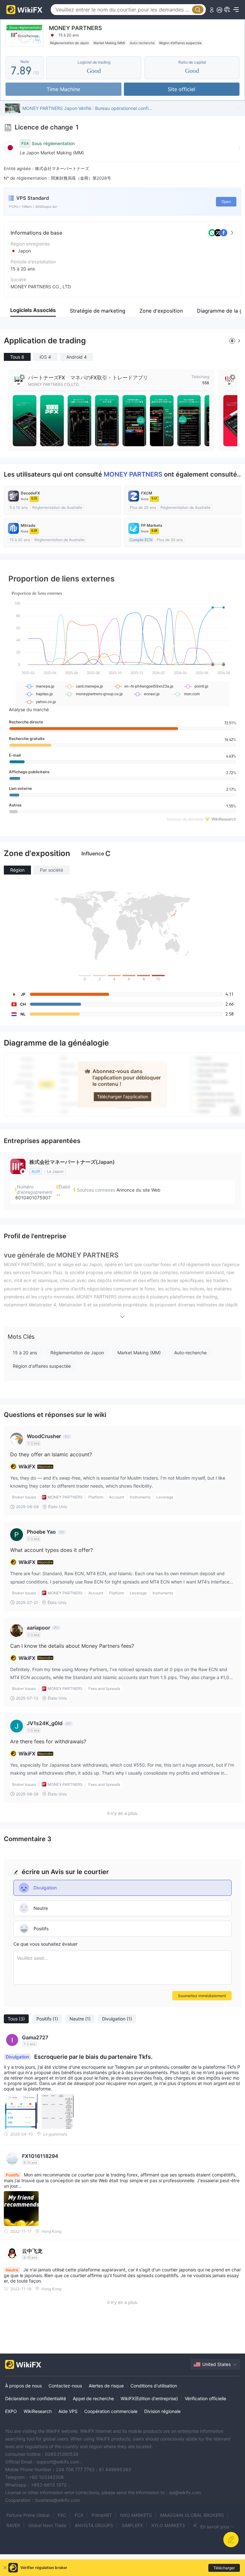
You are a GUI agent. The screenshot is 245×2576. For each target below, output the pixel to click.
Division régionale (162, 2411)
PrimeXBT (102, 2515)
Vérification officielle (205, 2398)
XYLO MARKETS (168, 2525)
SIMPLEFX (132, 2525)
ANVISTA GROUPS (94, 2525)
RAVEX (13, 2525)
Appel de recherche (93, 2398)
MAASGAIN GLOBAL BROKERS (192, 2515)
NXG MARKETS (136, 2515)
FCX (79, 2515)
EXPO (11, 2411)
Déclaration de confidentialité (36, 2398)
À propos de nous (23, 2386)
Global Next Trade (47, 2525)
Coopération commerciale (111, 2411)
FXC (62, 2515)
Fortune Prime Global (28, 2515)
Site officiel (182, 89)
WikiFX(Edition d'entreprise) (149, 2398)
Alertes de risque (106, 2386)
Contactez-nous (65, 2386)
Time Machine (63, 89)
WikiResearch (38, 2411)
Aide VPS (68, 2411)
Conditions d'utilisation (154, 2386)
